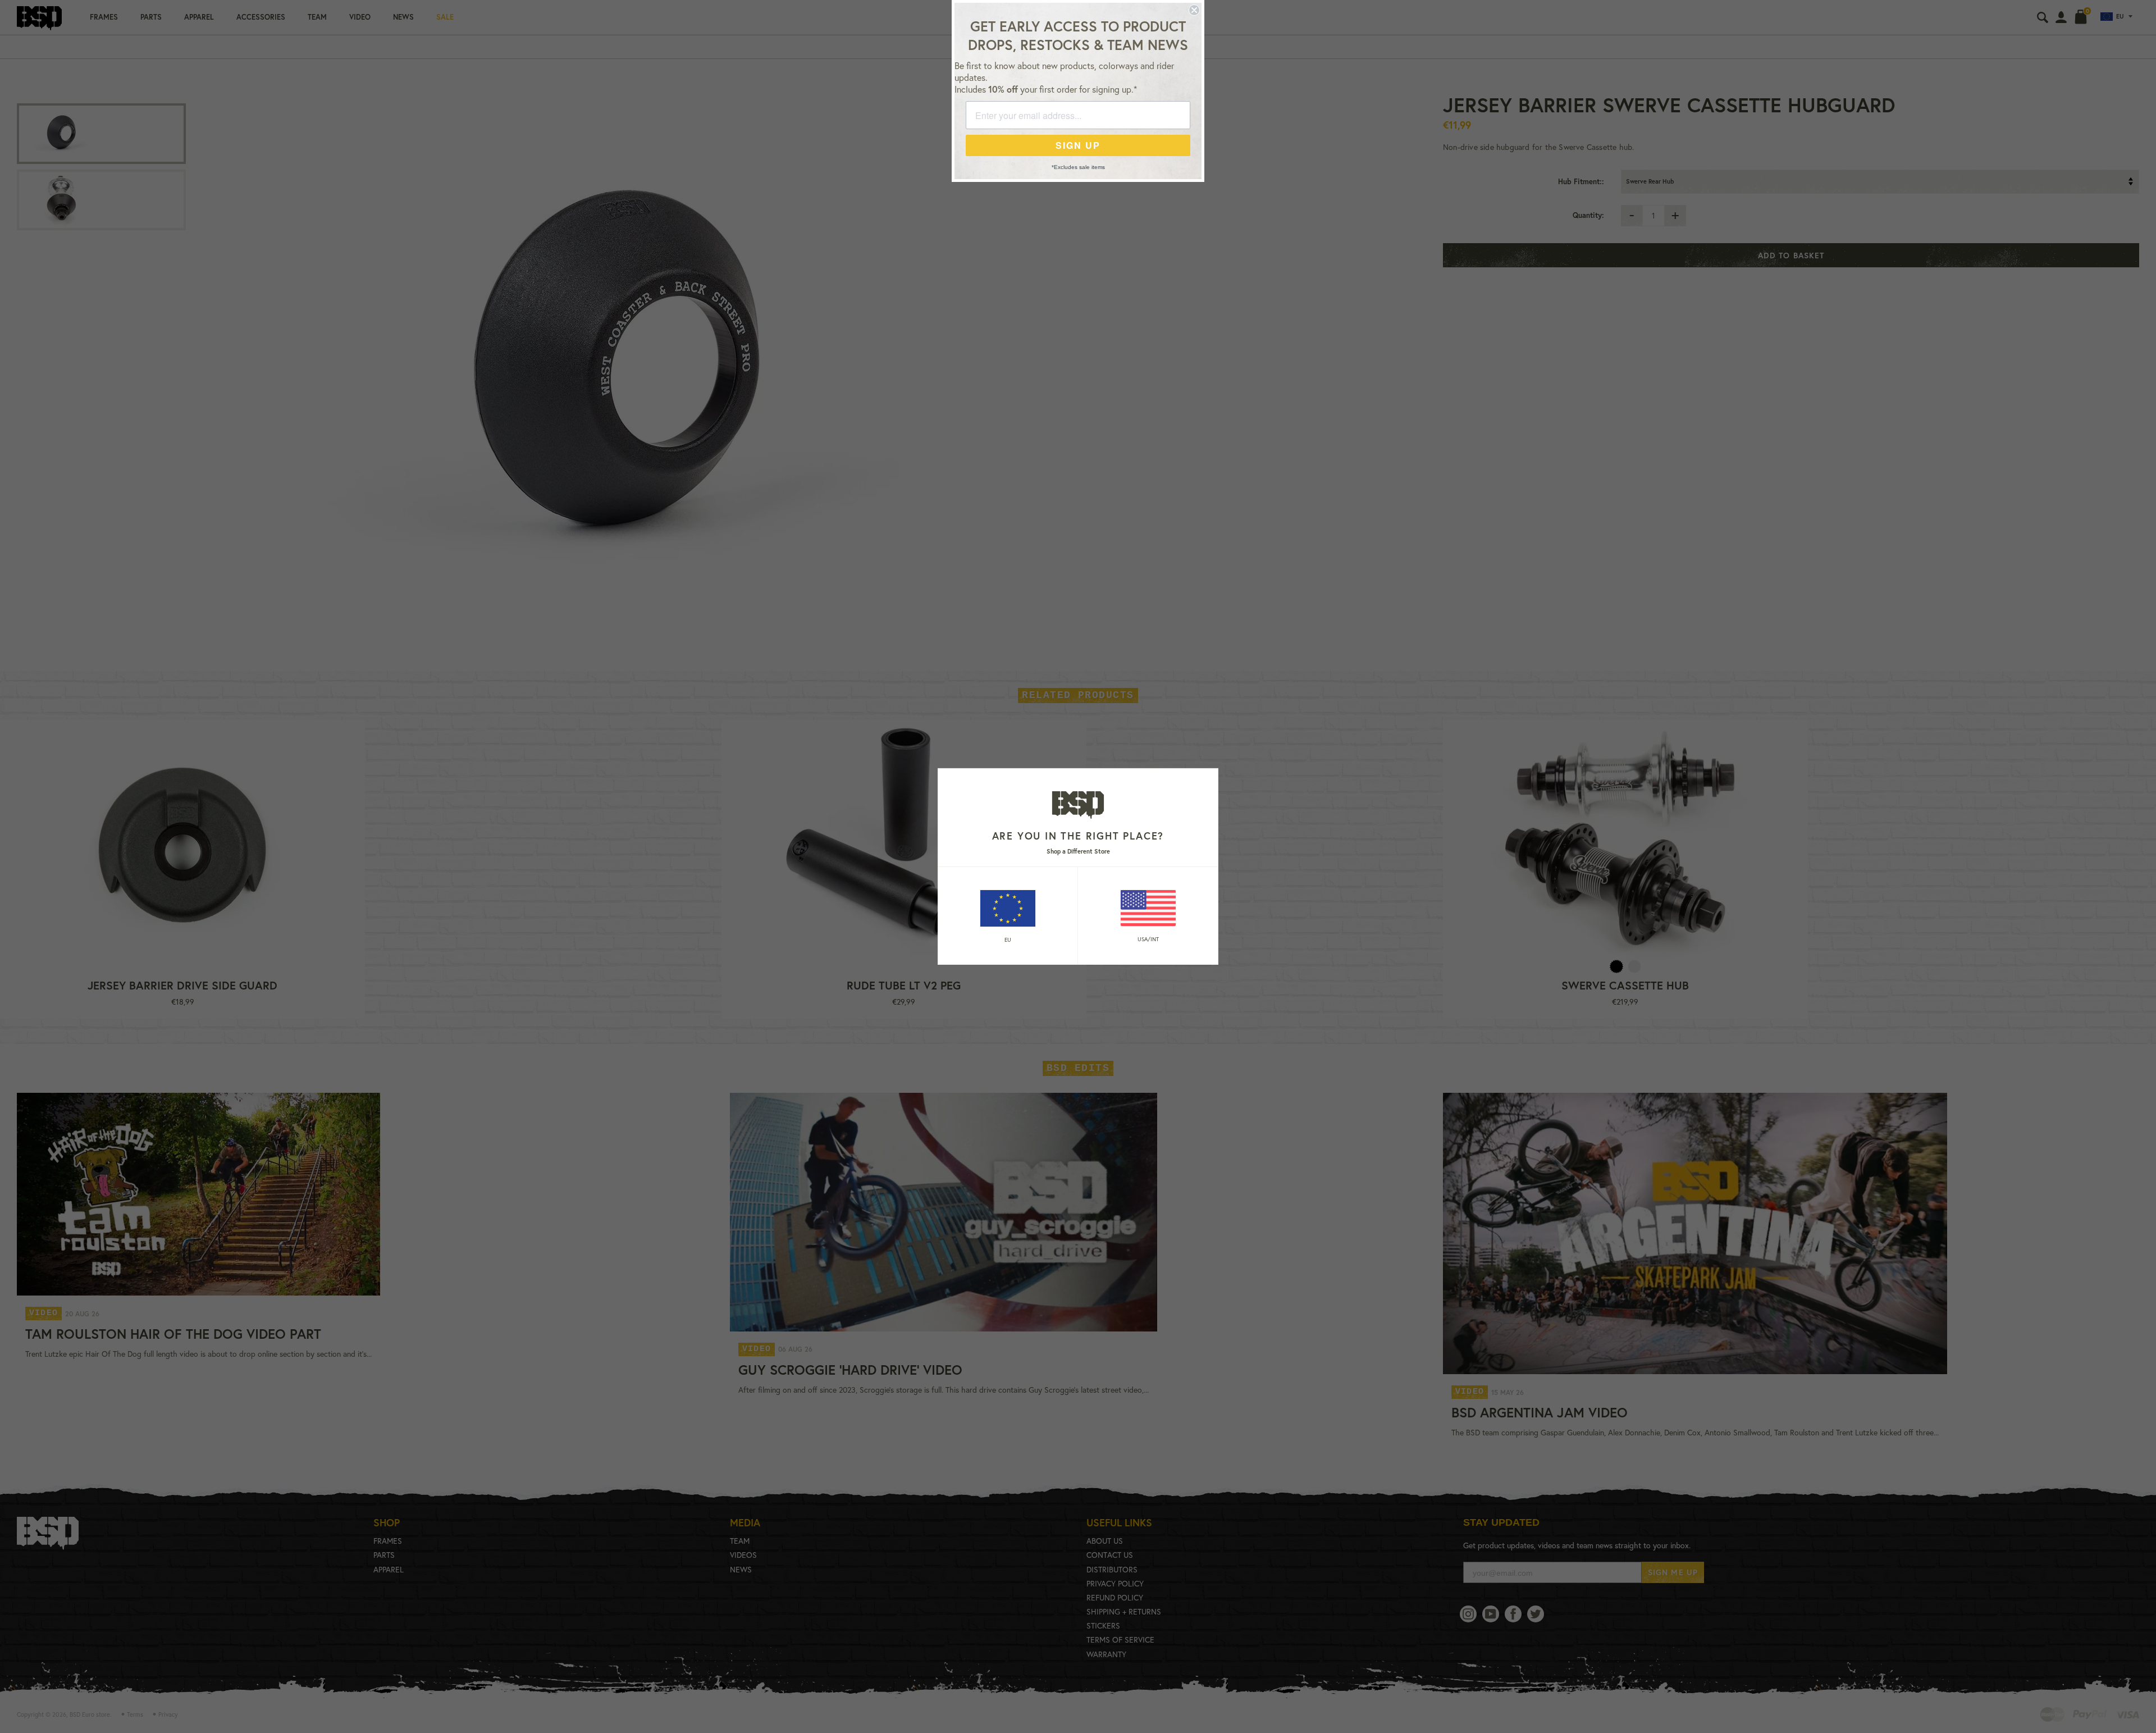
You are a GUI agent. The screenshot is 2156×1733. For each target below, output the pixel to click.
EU (1008, 940)
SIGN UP (1078, 145)
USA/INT (1148, 939)
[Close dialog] (1194, 10)
